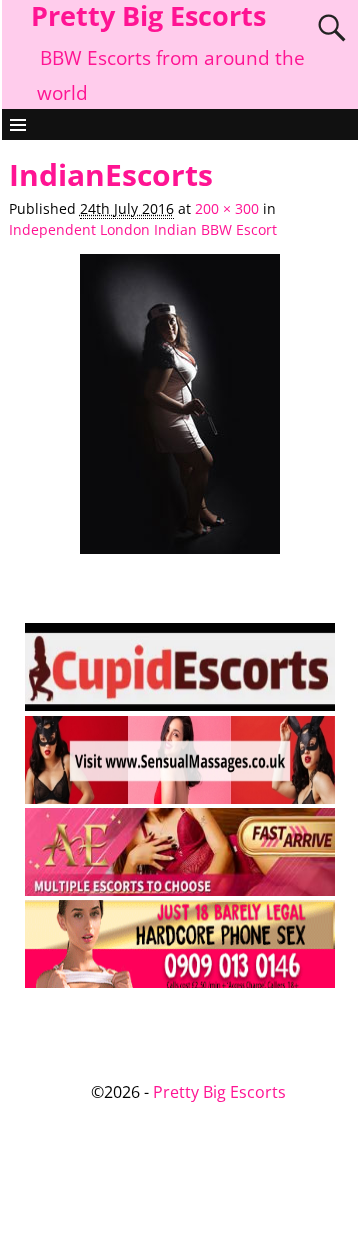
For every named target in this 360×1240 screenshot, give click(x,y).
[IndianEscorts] (180, 414)
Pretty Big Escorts (219, 1092)
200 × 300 (227, 209)
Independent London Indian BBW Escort (143, 230)
